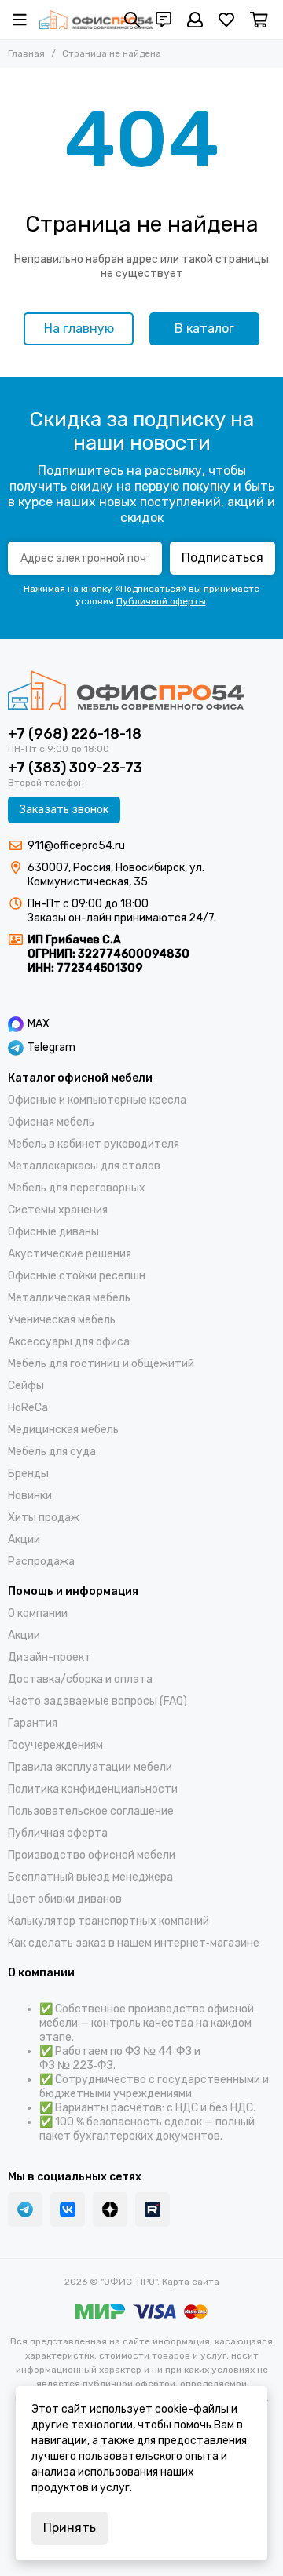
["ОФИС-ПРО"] (96, 20)
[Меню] (20, 20)
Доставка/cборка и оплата (80, 1679)
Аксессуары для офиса (69, 1342)
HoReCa (28, 1408)
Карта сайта (191, 2282)
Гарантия (33, 1723)
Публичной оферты (161, 601)
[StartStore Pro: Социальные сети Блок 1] (110, 2209)
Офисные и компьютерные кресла (97, 1100)
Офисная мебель (51, 1122)
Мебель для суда (52, 1452)
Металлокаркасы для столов (84, 1166)
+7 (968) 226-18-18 (75, 734)
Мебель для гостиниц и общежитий (101, 1364)
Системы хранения (58, 1210)
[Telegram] (25, 2209)
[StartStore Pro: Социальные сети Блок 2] (153, 2209)
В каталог (204, 328)
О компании (38, 1613)
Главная (26, 53)
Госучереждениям (55, 1745)
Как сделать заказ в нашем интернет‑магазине (134, 1943)
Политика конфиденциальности (93, 1789)
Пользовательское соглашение (91, 1811)
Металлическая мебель (69, 1298)
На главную (79, 328)
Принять (70, 2528)
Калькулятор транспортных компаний (108, 1921)
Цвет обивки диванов (65, 1899)
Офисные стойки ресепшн (77, 1276)
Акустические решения (70, 1254)
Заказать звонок (64, 810)
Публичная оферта (58, 1833)
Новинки (30, 1496)
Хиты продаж (44, 1518)
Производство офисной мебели (92, 1855)
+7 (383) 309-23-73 (75, 768)
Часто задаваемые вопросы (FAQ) (97, 1701)
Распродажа (41, 1562)
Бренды (28, 1474)
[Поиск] (132, 20)
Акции (24, 1540)
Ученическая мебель (62, 1320)
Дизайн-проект (50, 1657)
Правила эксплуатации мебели (90, 1767)
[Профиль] (195, 20)
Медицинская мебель (63, 1430)
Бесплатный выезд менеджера (90, 1877)
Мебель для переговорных (77, 1188)
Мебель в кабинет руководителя (94, 1144)
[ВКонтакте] (68, 2209)
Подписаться (222, 558)
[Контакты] (164, 20)
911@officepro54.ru (76, 846)
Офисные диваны (53, 1232)
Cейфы (26, 1386)
